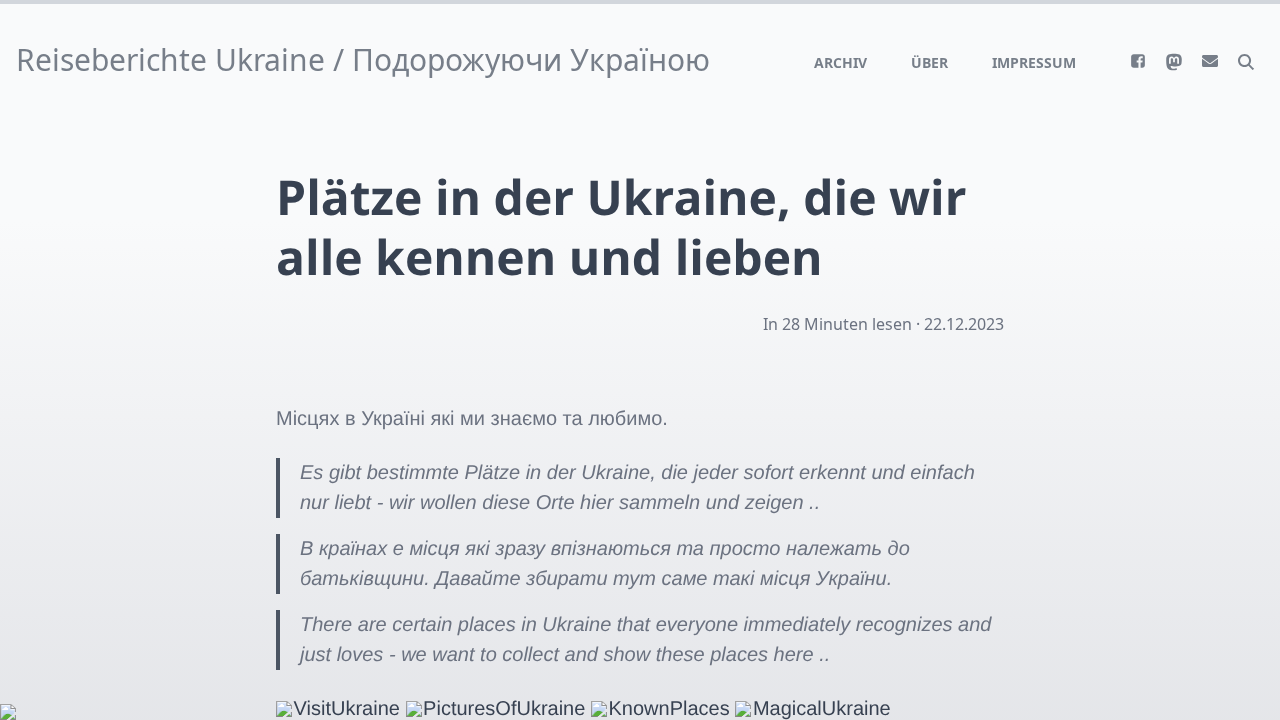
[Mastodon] (1174, 62)
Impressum (1034, 62)
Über (929, 62)
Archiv (840, 62)
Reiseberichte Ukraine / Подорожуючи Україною (363, 60)
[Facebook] (1138, 60)
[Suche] (1246, 61)
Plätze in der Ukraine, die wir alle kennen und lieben (621, 227)
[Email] (1210, 60)
